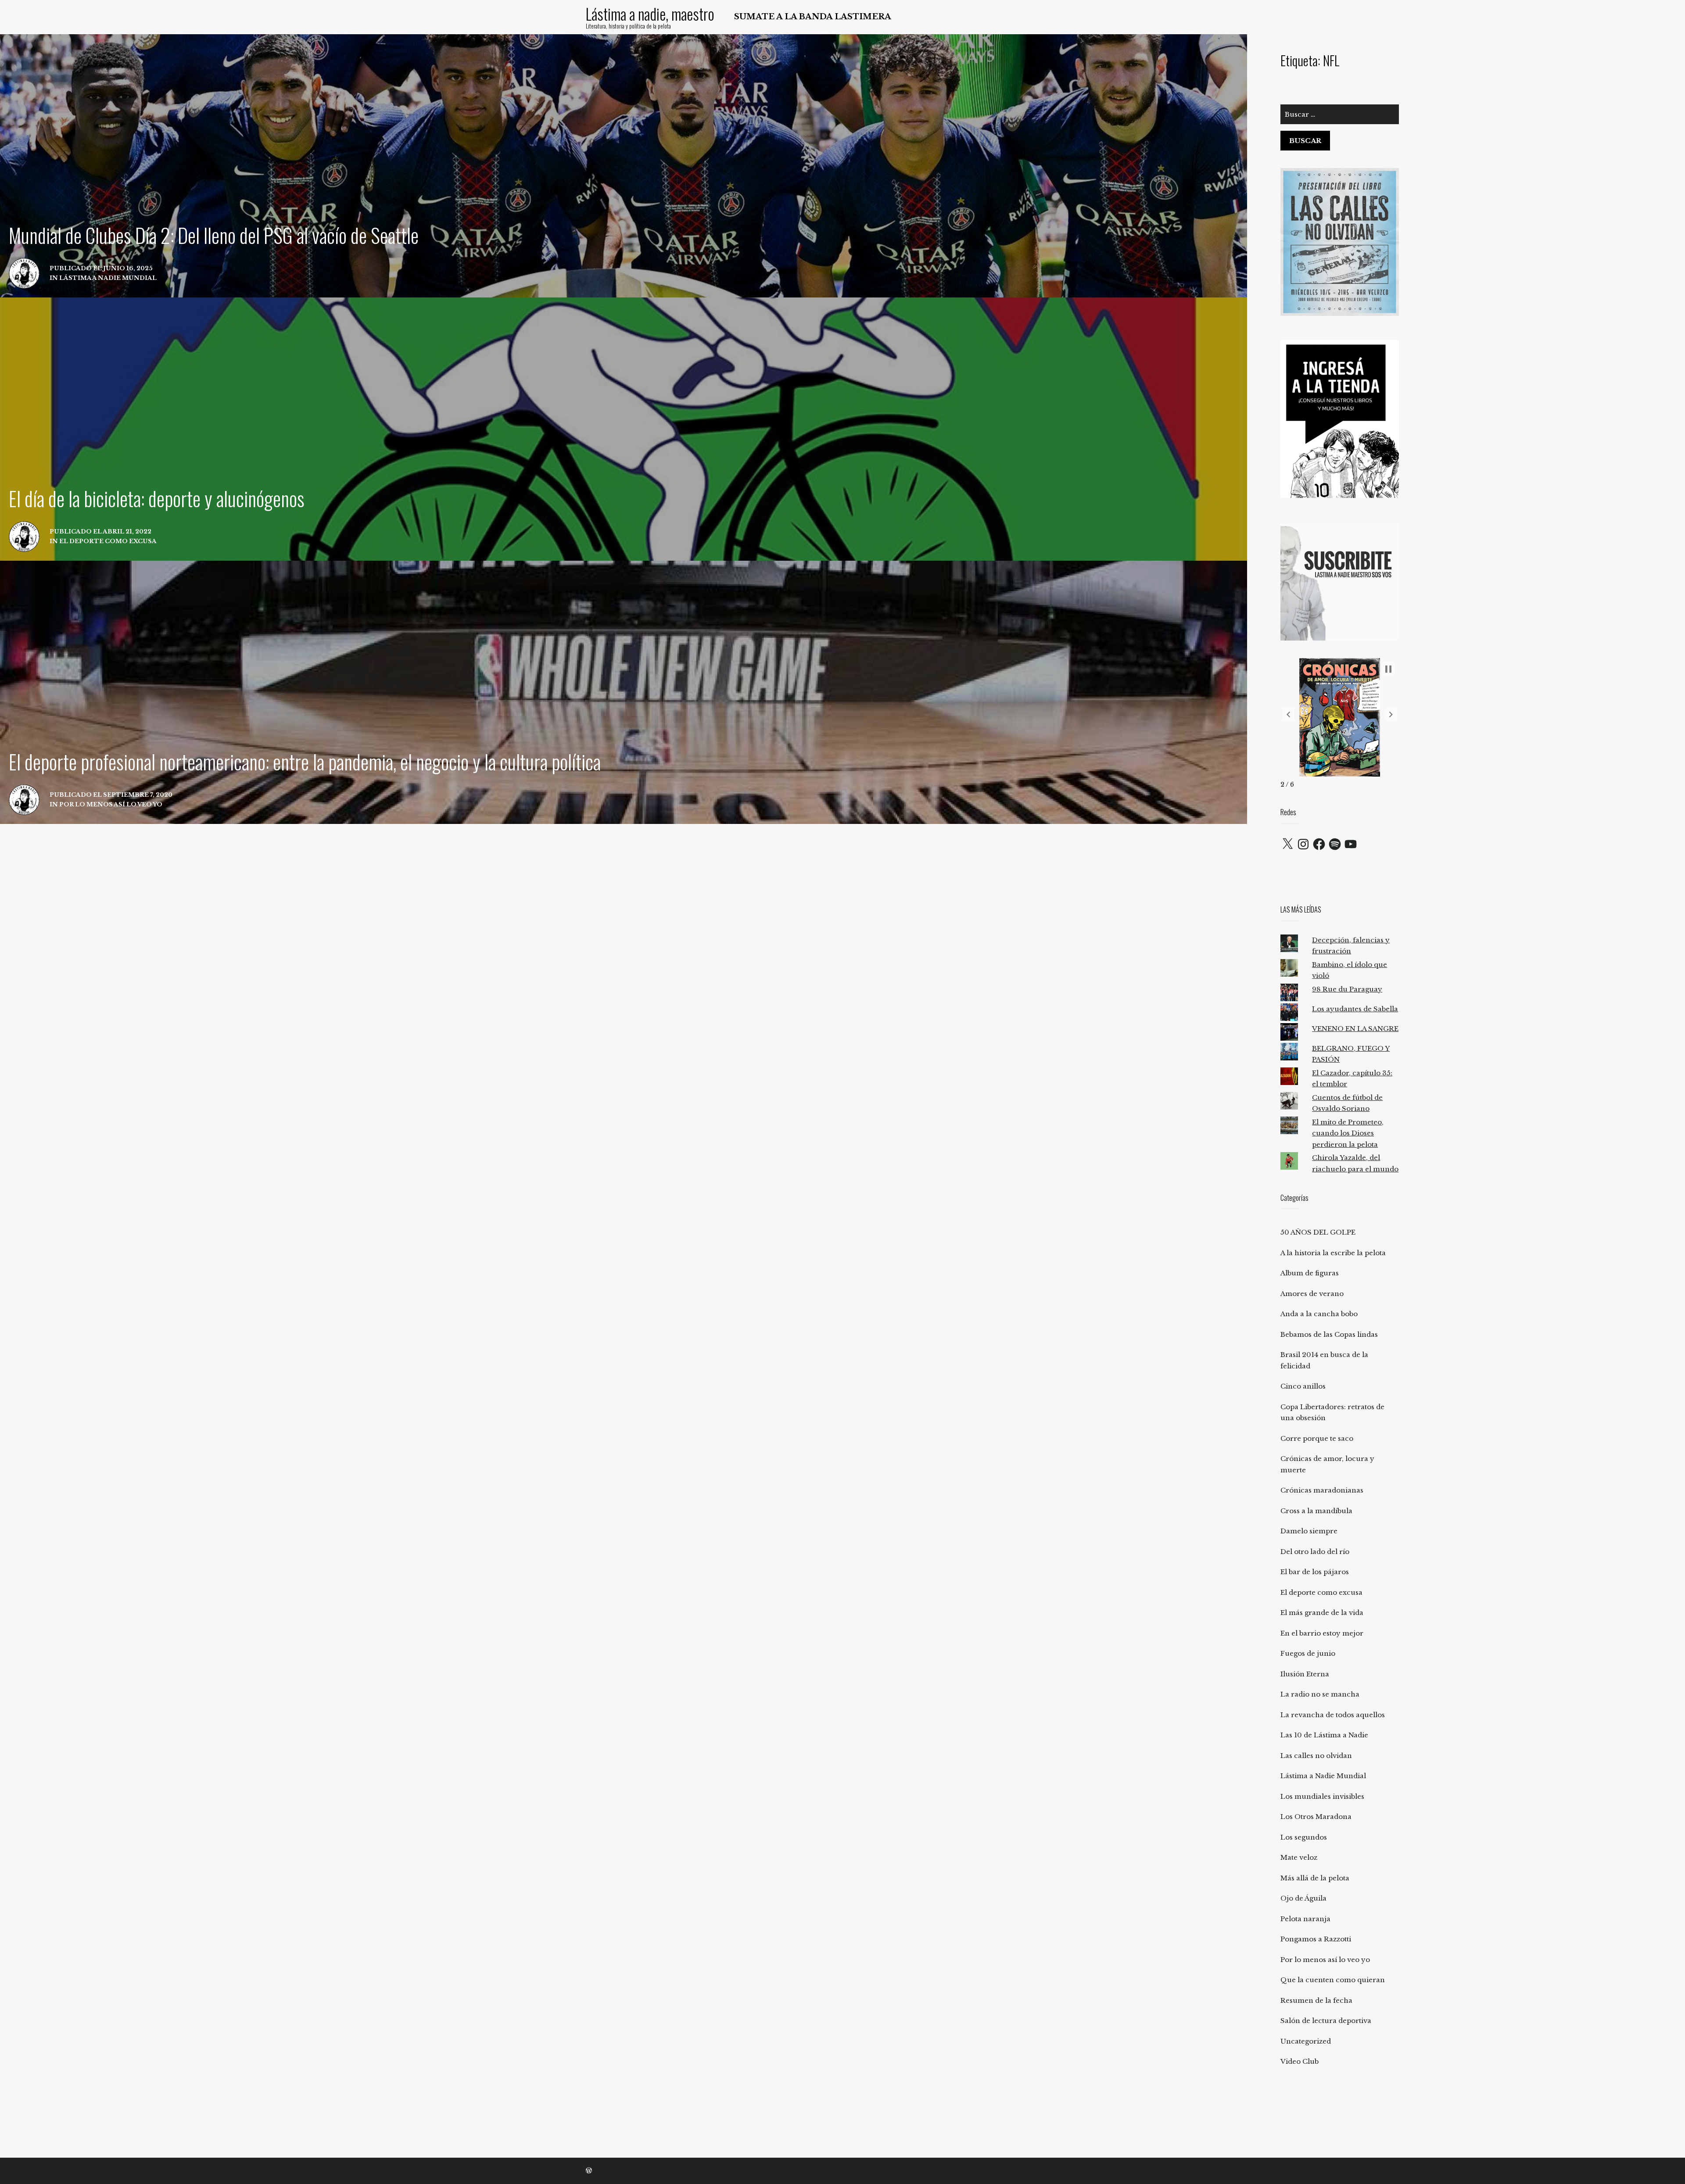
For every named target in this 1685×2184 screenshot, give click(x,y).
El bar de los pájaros (1315, 1572)
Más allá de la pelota (1315, 1878)
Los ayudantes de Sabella (1355, 1009)
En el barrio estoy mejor (1322, 1633)
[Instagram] (1303, 844)
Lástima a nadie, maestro (650, 14)
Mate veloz (1299, 1857)
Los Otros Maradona (1316, 1817)
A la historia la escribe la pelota (1333, 1253)
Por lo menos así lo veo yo (1325, 1960)
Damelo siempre (1309, 1531)
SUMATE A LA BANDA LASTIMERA (813, 17)
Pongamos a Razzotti (1316, 1939)
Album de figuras (1310, 1273)
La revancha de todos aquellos (1333, 1715)
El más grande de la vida (1322, 1613)
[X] (1287, 844)
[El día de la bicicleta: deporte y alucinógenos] (624, 429)
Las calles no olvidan (1316, 1756)
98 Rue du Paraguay (1347, 989)
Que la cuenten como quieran (1333, 1980)
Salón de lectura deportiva (1326, 2021)
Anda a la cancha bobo (1319, 1314)
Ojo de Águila (1303, 1898)
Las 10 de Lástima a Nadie (1324, 1735)
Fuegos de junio (1308, 1653)
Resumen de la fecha (1316, 2000)
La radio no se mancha (1320, 1694)
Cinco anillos (1303, 1386)
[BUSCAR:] (1340, 118)
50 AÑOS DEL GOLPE (1318, 1232)
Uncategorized (1306, 2041)
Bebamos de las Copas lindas (1329, 1334)
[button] (1288, 714)
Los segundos (1304, 1837)
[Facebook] (1319, 844)
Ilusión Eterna (1305, 1674)
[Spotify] (1335, 844)
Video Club (1300, 2061)
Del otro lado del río (1315, 1552)
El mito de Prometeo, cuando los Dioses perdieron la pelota (1348, 1133)
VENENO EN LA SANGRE (1355, 1029)
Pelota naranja (1305, 1919)
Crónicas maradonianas (1322, 1490)
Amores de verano (1312, 1294)
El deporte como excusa (1321, 1592)
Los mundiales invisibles (1322, 1796)
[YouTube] (1351, 844)
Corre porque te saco (1317, 1438)
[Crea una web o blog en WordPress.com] (589, 2171)
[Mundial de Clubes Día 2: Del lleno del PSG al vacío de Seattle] (624, 166)
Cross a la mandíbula (1316, 1511)
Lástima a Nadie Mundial (1323, 1776)
